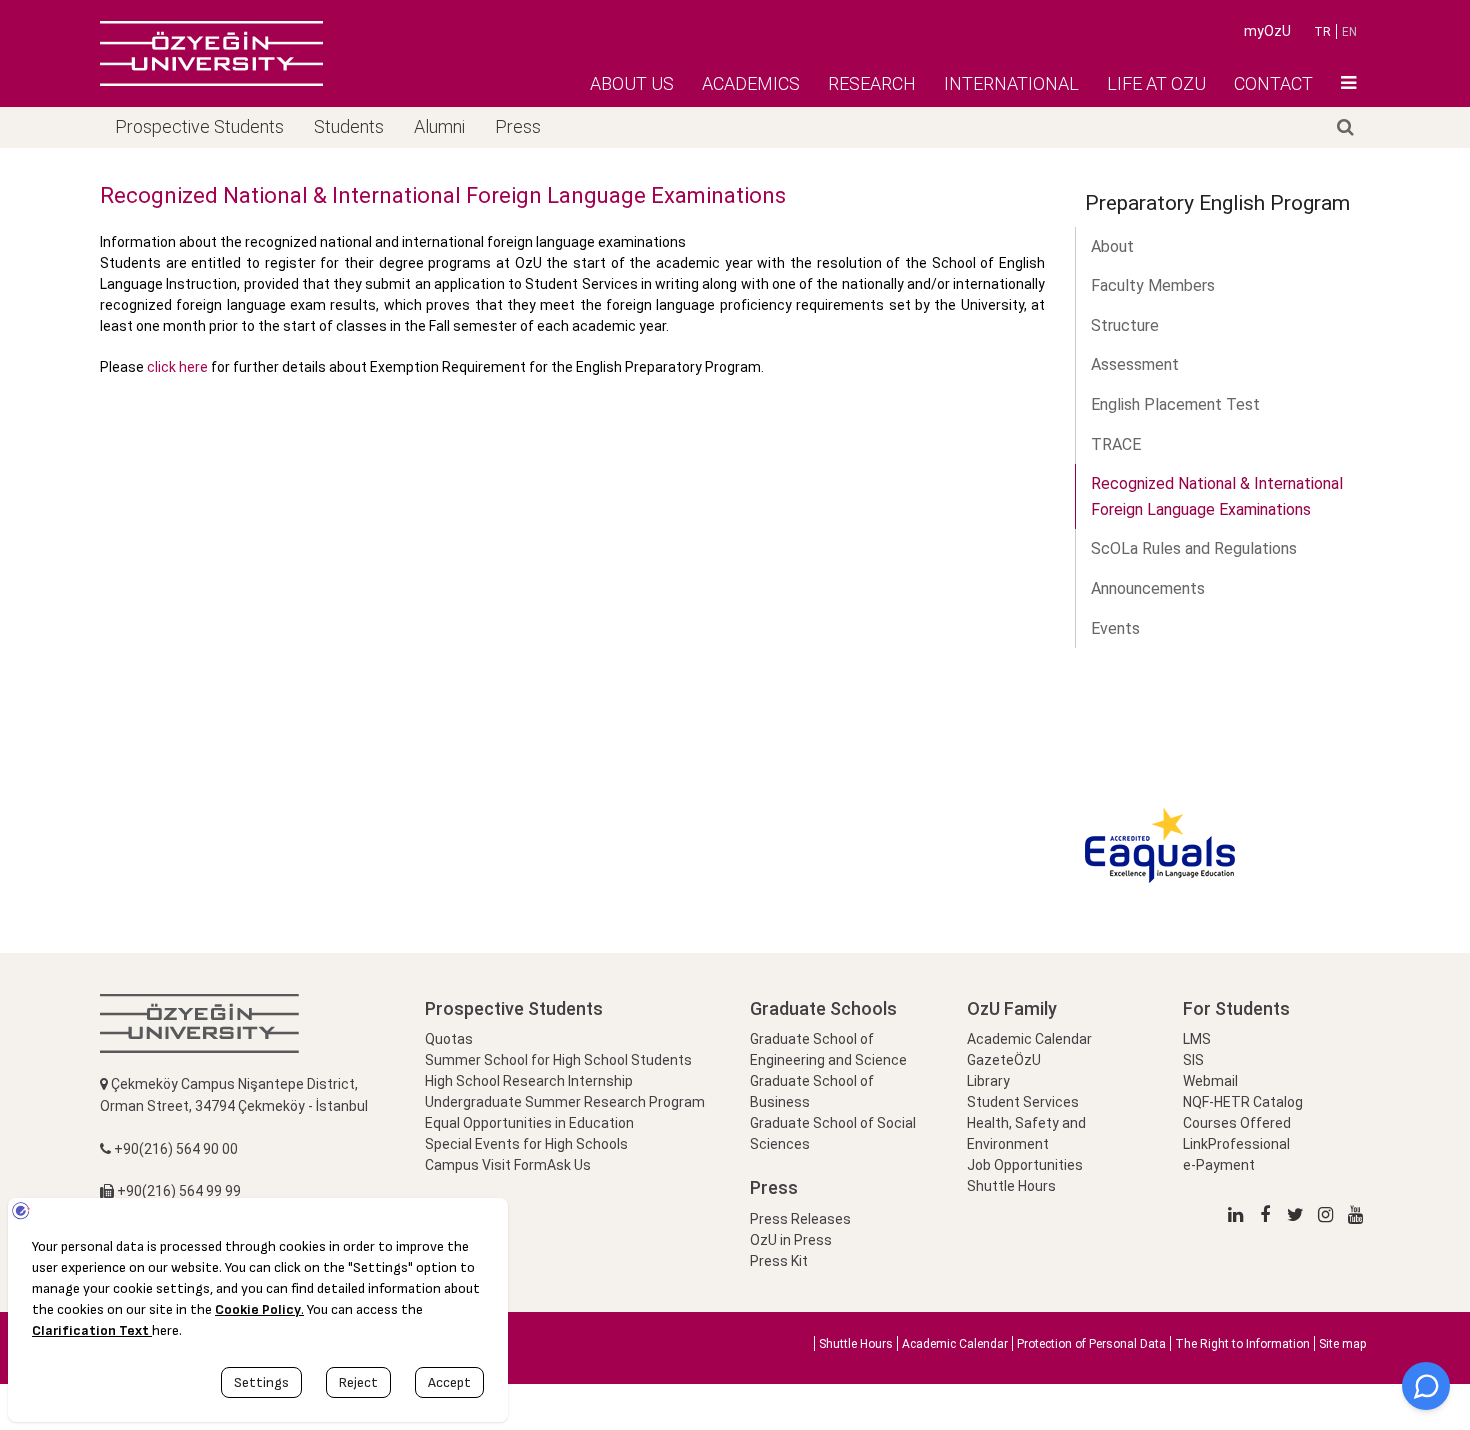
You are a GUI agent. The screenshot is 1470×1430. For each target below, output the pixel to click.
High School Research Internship (529, 1081)
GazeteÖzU (1004, 1060)
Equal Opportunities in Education (529, 1123)
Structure (1125, 325)
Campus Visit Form (486, 1165)
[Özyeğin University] (211, 53)
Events (1115, 628)
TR (1322, 32)
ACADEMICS (751, 83)
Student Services (1023, 1102)
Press (518, 126)
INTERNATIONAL (1011, 83)
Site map (1342, 1344)
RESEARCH (872, 83)
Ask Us (569, 1165)
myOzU (1267, 31)
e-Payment (1219, 1165)
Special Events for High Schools (526, 1144)
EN (1349, 32)
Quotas (449, 1039)
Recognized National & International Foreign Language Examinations (1217, 496)
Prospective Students (199, 126)
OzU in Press (791, 1240)
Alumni (439, 126)
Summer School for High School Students (558, 1060)
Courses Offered (1237, 1123)
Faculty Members (1153, 285)
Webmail (1210, 1081)
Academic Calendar (1029, 1039)
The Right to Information (1242, 1344)
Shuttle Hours (1011, 1186)
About (1112, 246)
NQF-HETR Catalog (1243, 1102)
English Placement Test (1175, 404)
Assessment (1135, 364)
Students (349, 126)
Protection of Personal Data (1091, 1344)
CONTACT (1273, 83)
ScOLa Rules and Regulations (1194, 548)
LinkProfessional (1236, 1144)
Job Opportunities (1025, 1165)
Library (988, 1081)
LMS (1197, 1039)
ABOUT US (632, 83)
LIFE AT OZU (1156, 83)
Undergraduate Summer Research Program (565, 1102)
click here (179, 367)
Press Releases (800, 1219)
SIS (1193, 1060)
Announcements (1148, 588)
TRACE (1116, 444)
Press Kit (779, 1261)
